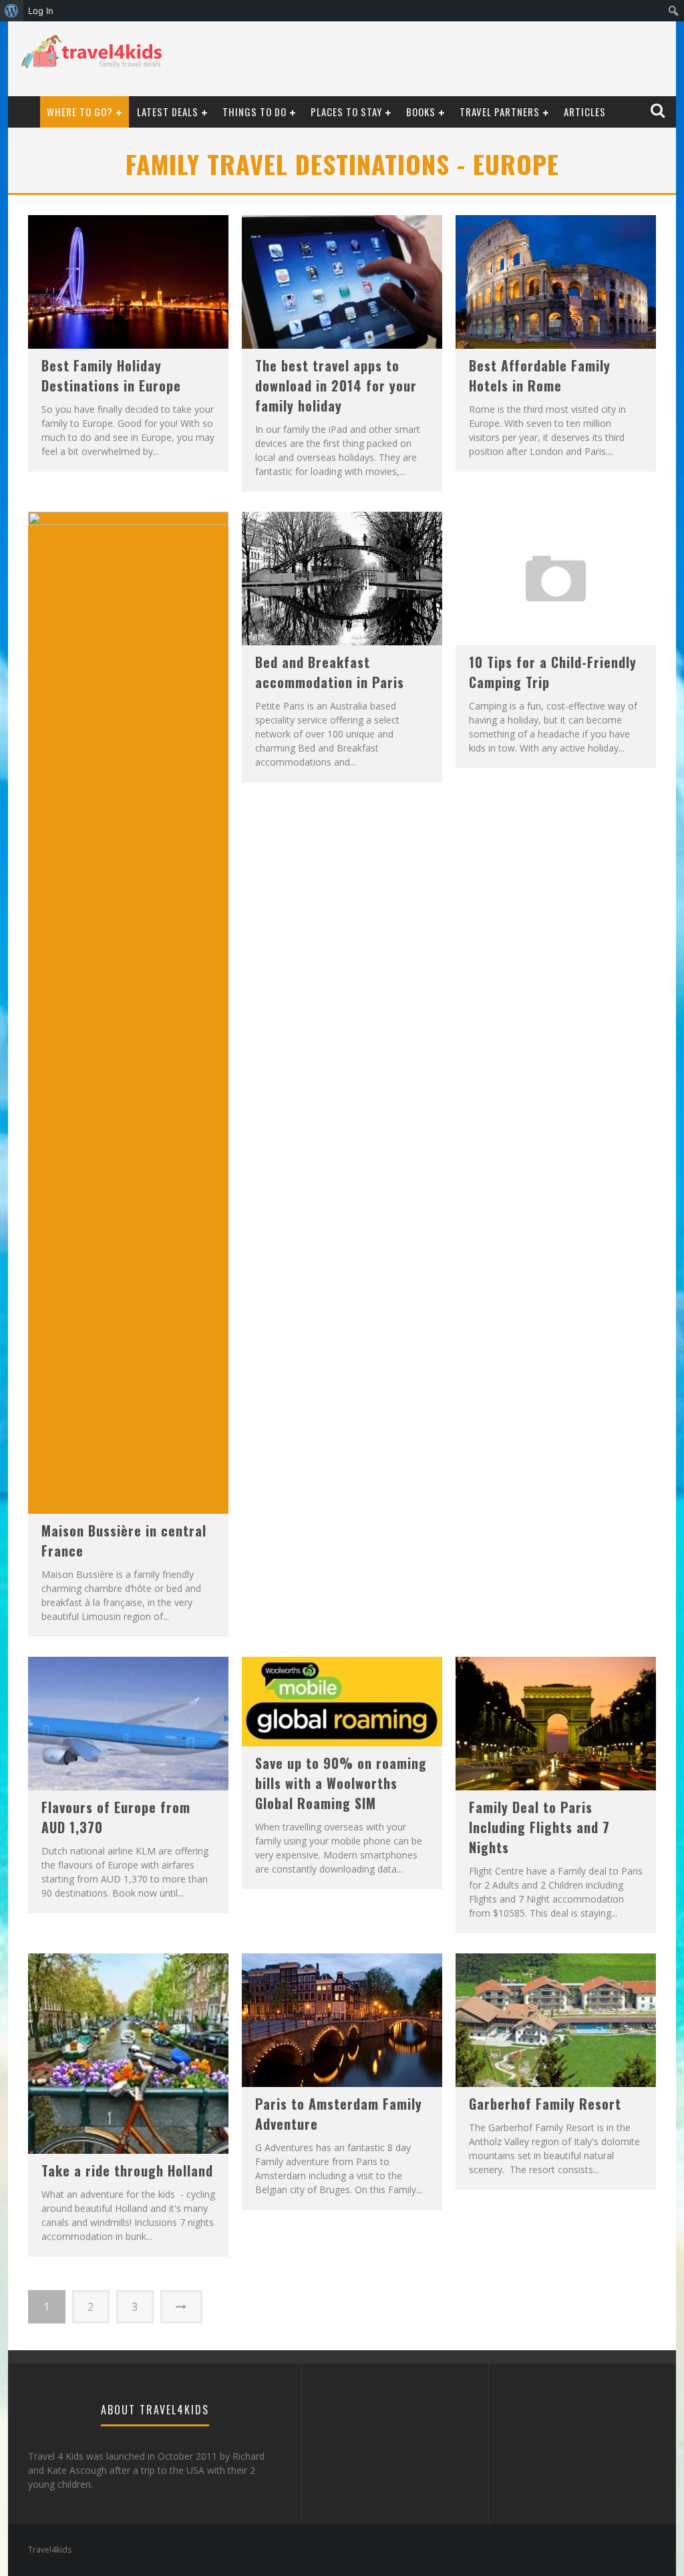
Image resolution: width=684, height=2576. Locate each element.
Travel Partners (500, 112)
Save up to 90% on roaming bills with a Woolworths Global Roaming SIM (341, 1783)
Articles (585, 112)
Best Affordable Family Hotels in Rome (540, 375)
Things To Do (254, 112)
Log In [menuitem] (41, 11)
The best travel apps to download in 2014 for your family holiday (336, 385)
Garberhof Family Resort (545, 2104)
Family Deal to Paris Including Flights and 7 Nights (539, 1827)
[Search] (659, 111)
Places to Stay (346, 112)
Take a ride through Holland (127, 2170)
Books (421, 112)
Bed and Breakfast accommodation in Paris (330, 672)
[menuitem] (12, 11)
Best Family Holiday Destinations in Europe (111, 375)
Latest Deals (168, 112)
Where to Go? (80, 112)
